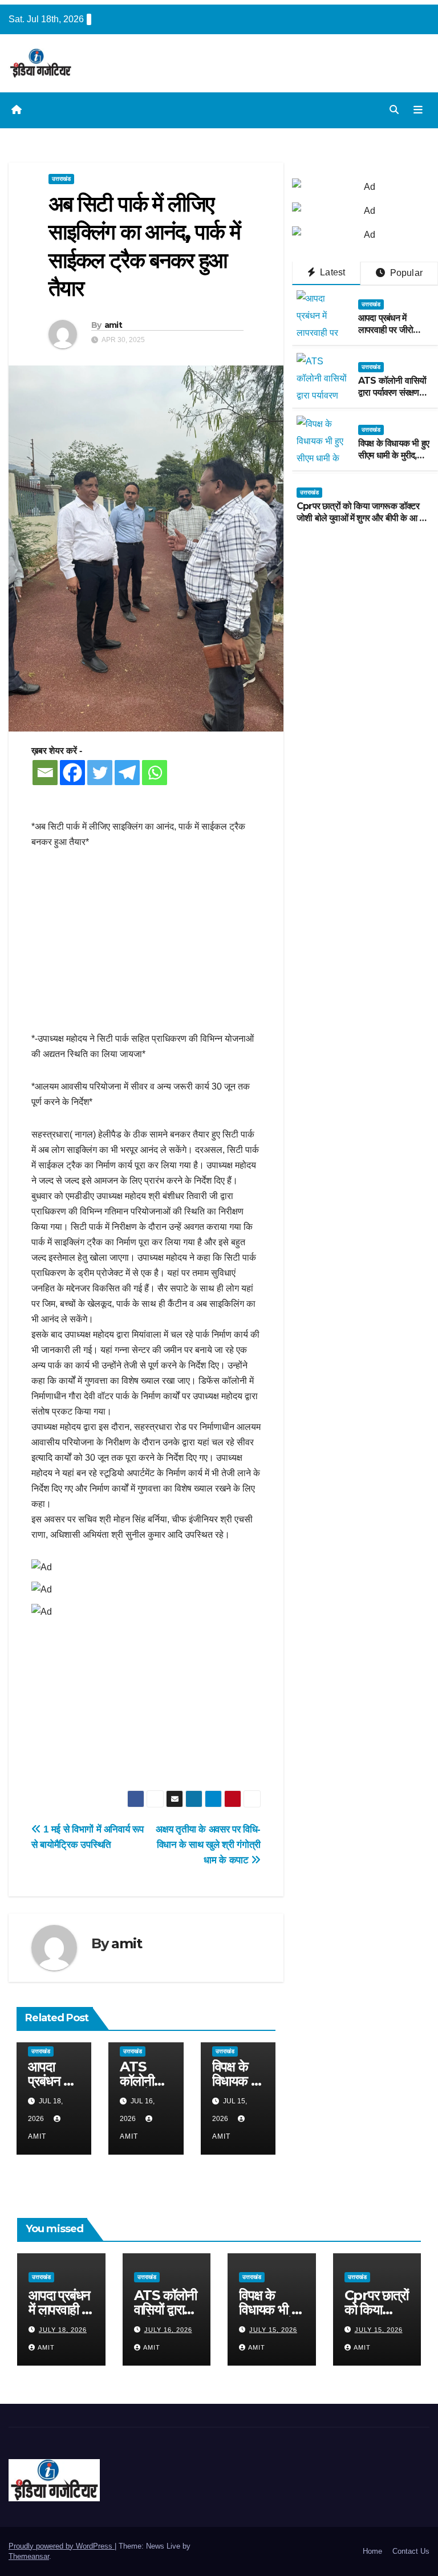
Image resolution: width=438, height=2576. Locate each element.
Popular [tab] (405, 273)
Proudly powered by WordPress (62, 2546)
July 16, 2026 (168, 2330)
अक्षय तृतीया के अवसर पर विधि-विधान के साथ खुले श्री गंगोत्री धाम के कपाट (208, 1844)
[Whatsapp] (155, 773)
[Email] (45, 773)
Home (372, 2551)
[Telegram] (127, 773)
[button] (394, 110)
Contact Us (411, 2551)
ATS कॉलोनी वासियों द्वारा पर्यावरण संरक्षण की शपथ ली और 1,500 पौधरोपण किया (392, 398)
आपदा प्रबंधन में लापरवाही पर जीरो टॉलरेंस (386, 330)
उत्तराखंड (61, 179)
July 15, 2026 (273, 2330)
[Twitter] (100, 773)
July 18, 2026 (63, 2330)
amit (113, 325)
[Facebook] (72, 773)
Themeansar (29, 2556)
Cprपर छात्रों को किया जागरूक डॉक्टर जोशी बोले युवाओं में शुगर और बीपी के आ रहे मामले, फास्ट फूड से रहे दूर (362, 518)
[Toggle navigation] (418, 110)
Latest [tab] (331, 272)
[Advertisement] (146, 946)
